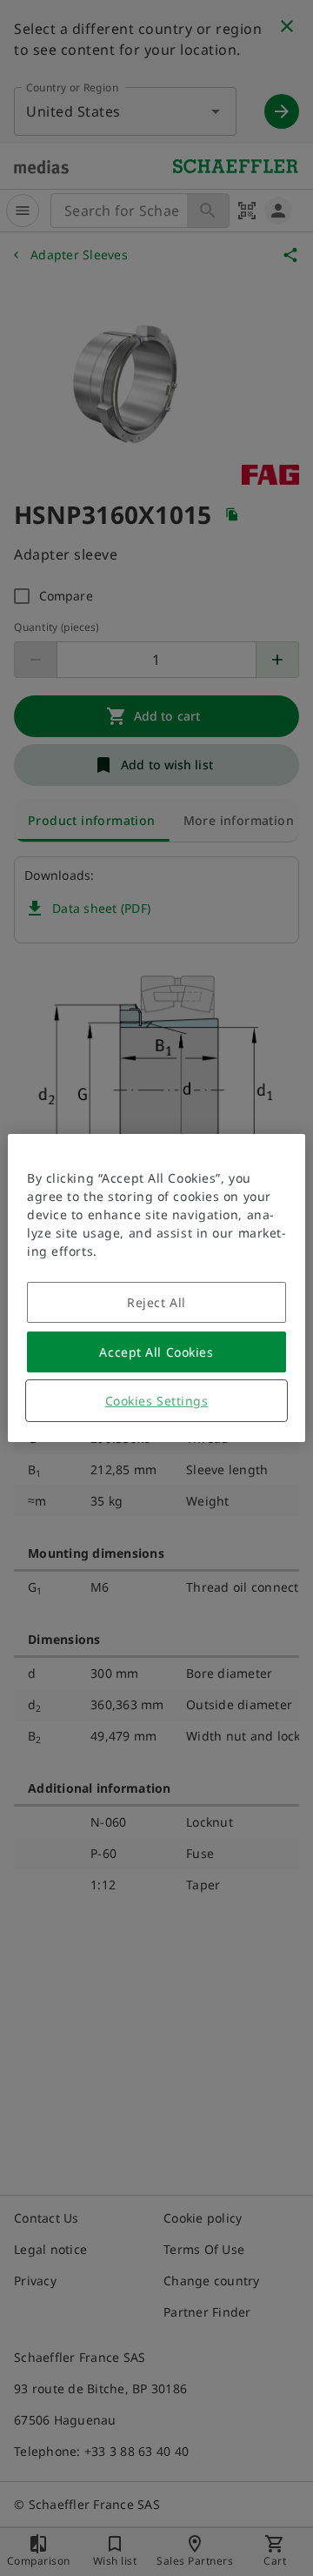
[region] (156, 1288)
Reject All (156, 1302)
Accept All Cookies (156, 1352)
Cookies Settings (157, 1401)
